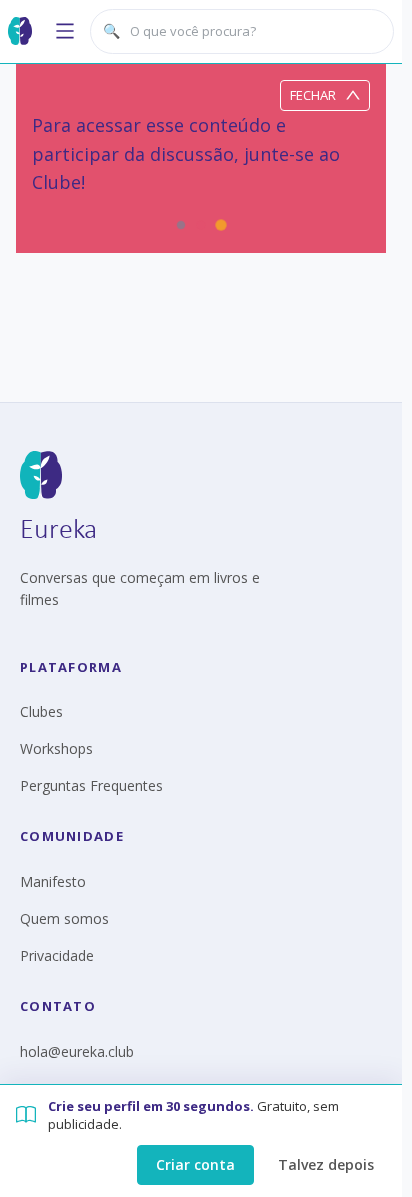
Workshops (56, 748)
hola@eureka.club (77, 1051)
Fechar (313, 95)
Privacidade (57, 955)
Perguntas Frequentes (91, 785)
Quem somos (64, 918)
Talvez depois (326, 1164)
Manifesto (53, 881)
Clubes (41, 711)
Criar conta (195, 1164)
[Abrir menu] (65, 31)
